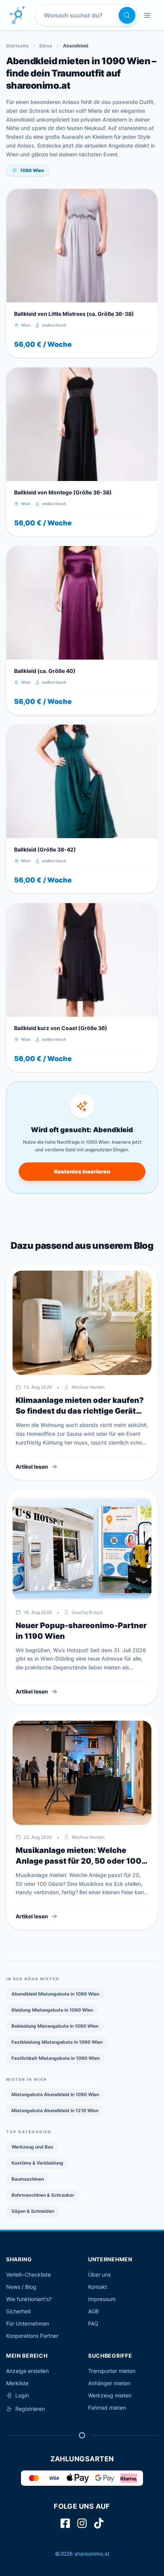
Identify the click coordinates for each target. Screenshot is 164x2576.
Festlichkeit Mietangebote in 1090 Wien (55, 2058)
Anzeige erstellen (27, 2371)
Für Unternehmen (28, 2323)
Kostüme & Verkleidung (37, 2163)
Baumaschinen (28, 2179)
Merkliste (17, 2383)
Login (22, 2395)
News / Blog (21, 2287)
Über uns (99, 2275)
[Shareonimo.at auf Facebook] (65, 2523)
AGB (93, 2311)
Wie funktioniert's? (29, 2299)
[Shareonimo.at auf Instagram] (82, 2523)
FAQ (93, 2323)
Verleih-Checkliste (28, 2275)
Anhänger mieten (109, 2383)
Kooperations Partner (32, 2336)
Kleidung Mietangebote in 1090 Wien (52, 2010)
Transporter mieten (112, 2371)
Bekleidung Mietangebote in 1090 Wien (55, 2026)
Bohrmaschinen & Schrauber (43, 2195)
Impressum (102, 2299)
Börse (46, 46)
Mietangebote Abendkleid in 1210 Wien (55, 2110)
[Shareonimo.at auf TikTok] (99, 2523)
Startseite (17, 46)
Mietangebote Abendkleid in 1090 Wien (55, 2094)
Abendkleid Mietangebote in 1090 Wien (55, 1994)
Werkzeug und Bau (32, 2147)
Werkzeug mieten (110, 2395)
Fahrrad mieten (107, 2408)
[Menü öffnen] (147, 15)
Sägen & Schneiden (33, 2211)
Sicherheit (18, 2311)
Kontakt (98, 2287)
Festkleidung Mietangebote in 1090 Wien (57, 2042)
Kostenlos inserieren (82, 1171)
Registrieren (30, 2409)
